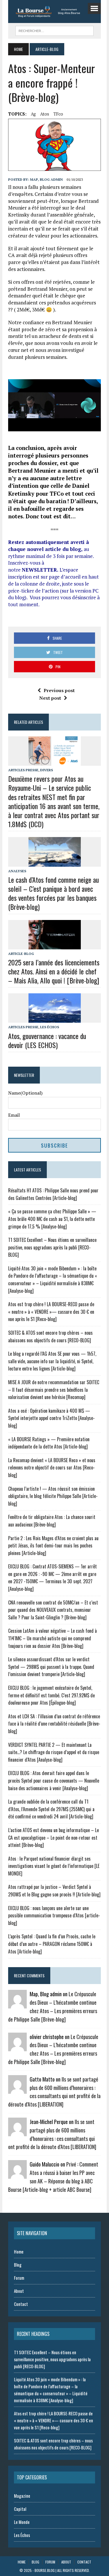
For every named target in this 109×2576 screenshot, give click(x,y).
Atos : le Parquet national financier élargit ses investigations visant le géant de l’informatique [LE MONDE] (54, 1866)
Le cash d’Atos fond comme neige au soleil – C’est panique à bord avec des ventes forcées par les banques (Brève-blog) (53, 893)
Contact (21, 2304)
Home (19, 2251)
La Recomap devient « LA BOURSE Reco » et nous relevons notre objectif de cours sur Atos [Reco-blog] (52, 1468)
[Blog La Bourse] (54, 11)
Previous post (59, 690)
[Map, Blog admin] (17, 2005)
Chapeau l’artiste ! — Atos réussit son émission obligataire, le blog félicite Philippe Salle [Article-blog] (53, 1496)
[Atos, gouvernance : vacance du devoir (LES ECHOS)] (55, 1019)
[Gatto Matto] (17, 2090)
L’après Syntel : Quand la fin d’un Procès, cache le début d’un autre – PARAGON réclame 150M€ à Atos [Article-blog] (52, 1944)
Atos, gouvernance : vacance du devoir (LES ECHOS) (47, 1040)
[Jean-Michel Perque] (17, 2132)
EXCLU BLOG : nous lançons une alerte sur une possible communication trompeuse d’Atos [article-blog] (54, 1915)
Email (14, 1115)
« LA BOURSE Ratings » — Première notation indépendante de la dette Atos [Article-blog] (49, 1443)
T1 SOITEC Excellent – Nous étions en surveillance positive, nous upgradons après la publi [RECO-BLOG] (52, 1247)
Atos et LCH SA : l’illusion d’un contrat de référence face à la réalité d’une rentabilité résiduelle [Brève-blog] (54, 1724)
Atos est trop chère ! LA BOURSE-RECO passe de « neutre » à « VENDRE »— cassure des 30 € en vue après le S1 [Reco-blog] (51, 1312)
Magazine (22, 2496)
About (19, 2291)
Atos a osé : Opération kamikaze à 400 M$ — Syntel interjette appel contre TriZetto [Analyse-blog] (51, 1418)
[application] (54, 405)
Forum (19, 2278)
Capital (20, 2509)
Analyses (17, 871)
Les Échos (50, 1027)
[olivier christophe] (17, 2047)
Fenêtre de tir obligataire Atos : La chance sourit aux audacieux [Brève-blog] (52, 1521)
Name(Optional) (25, 1093)
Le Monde (22, 2522)
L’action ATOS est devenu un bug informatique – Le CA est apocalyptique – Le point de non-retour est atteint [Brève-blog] (53, 1837)
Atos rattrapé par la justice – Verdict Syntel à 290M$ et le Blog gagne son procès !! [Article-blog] (54, 1891)
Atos (45, 114)
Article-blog (21, 954)
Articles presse (23, 770)
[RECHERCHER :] (54, 30)
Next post (50, 698)
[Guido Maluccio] (17, 2175)
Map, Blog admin (46, 179)
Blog (18, 2265)
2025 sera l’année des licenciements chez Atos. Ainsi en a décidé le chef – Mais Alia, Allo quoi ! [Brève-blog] (54, 971)
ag (33, 114)
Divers (47, 770)
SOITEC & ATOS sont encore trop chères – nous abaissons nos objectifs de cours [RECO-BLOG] (50, 1336)
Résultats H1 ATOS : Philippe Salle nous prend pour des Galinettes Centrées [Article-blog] (53, 1194)
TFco (58, 114)
